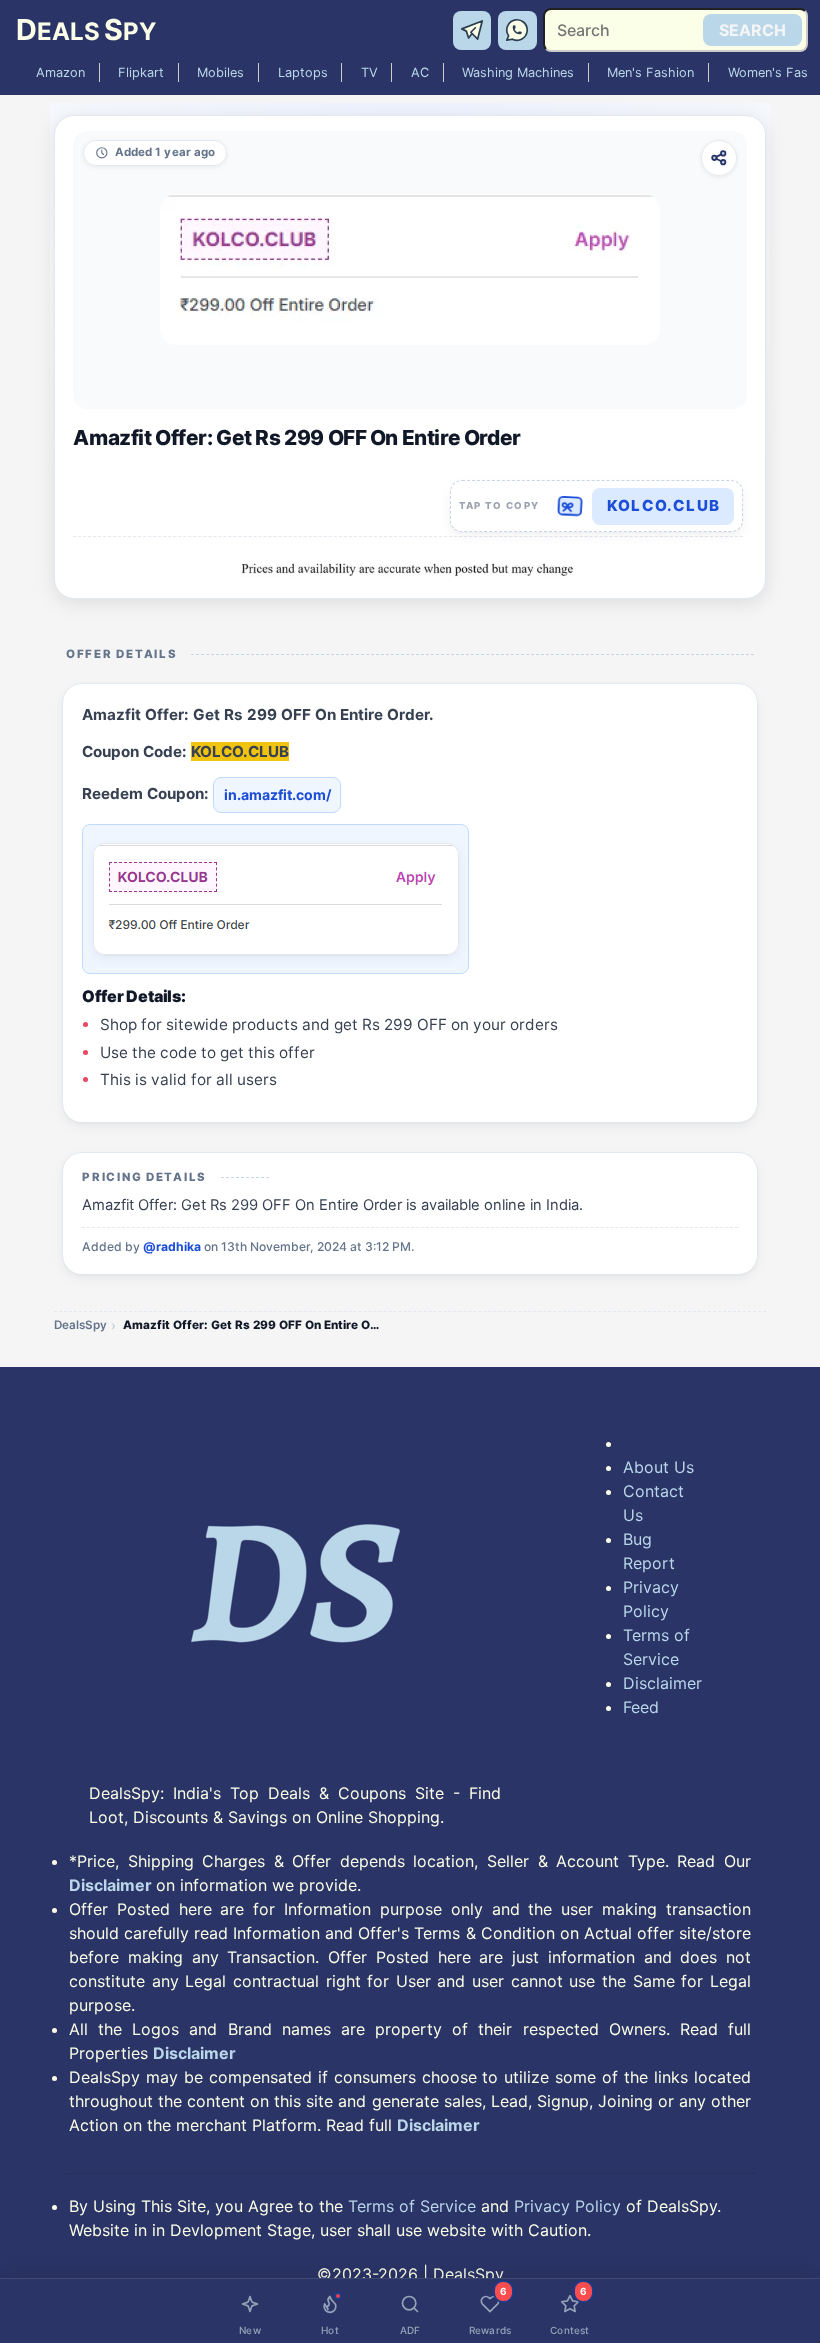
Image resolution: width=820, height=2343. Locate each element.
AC (420, 72)
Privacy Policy (651, 1599)
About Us (658, 1467)
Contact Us (653, 1503)
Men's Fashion (650, 72)
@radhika (172, 1246)
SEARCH (752, 30)
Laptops (303, 72)
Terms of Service (656, 1647)
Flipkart (141, 72)
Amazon (60, 72)
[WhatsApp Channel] (518, 29)
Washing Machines (518, 72)
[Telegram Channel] (475, 29)
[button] (597, 506)
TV (369, 72)
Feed (641, 1707)
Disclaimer (660, 1683)
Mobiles (220, 72)
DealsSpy (80, 1325)
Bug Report (649, 1551)
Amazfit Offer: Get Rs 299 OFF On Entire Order (253, 1325)
